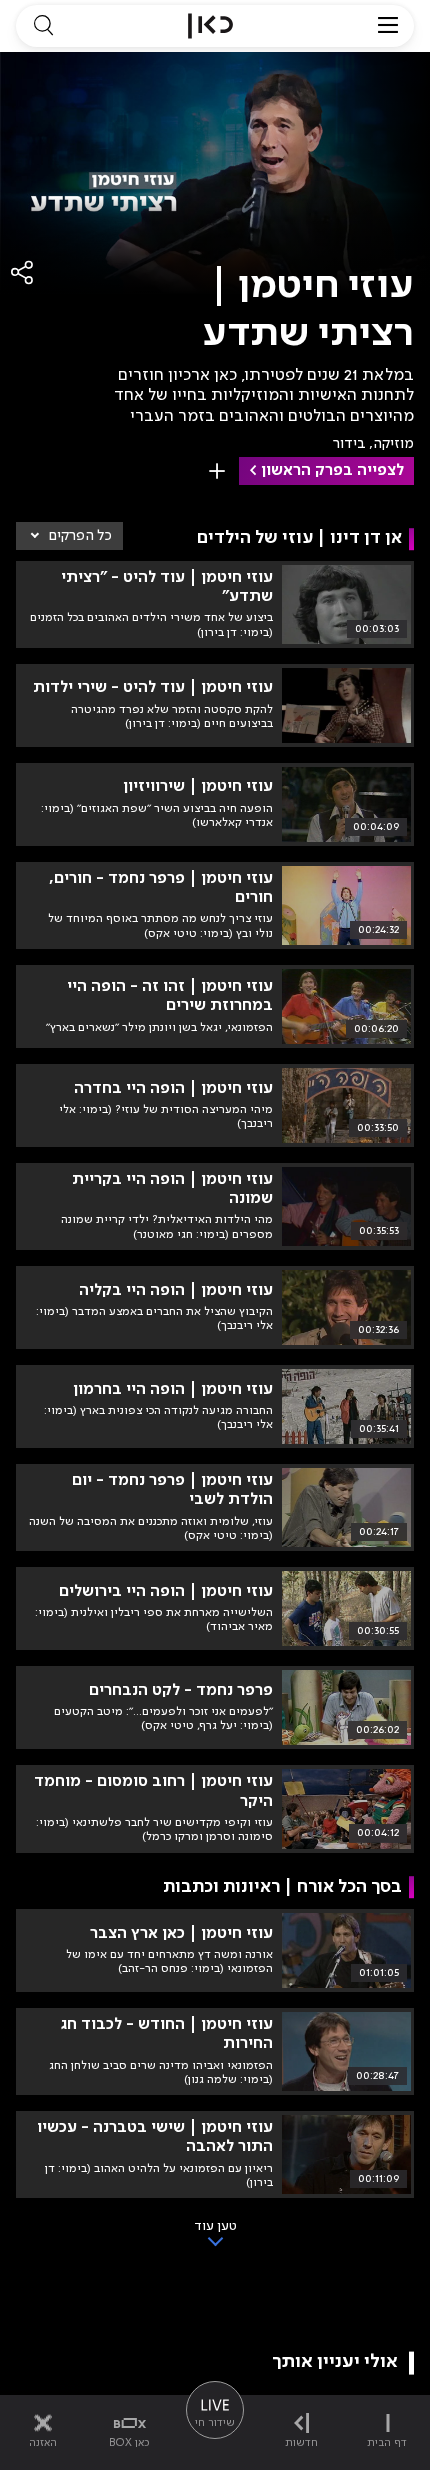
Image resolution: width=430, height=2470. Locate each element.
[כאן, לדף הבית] (210, 26)
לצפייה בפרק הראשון (332, 471)
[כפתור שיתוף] (23, 272)
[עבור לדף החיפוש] (43, 26)
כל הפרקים (80, 536)
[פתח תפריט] (388, 26)
